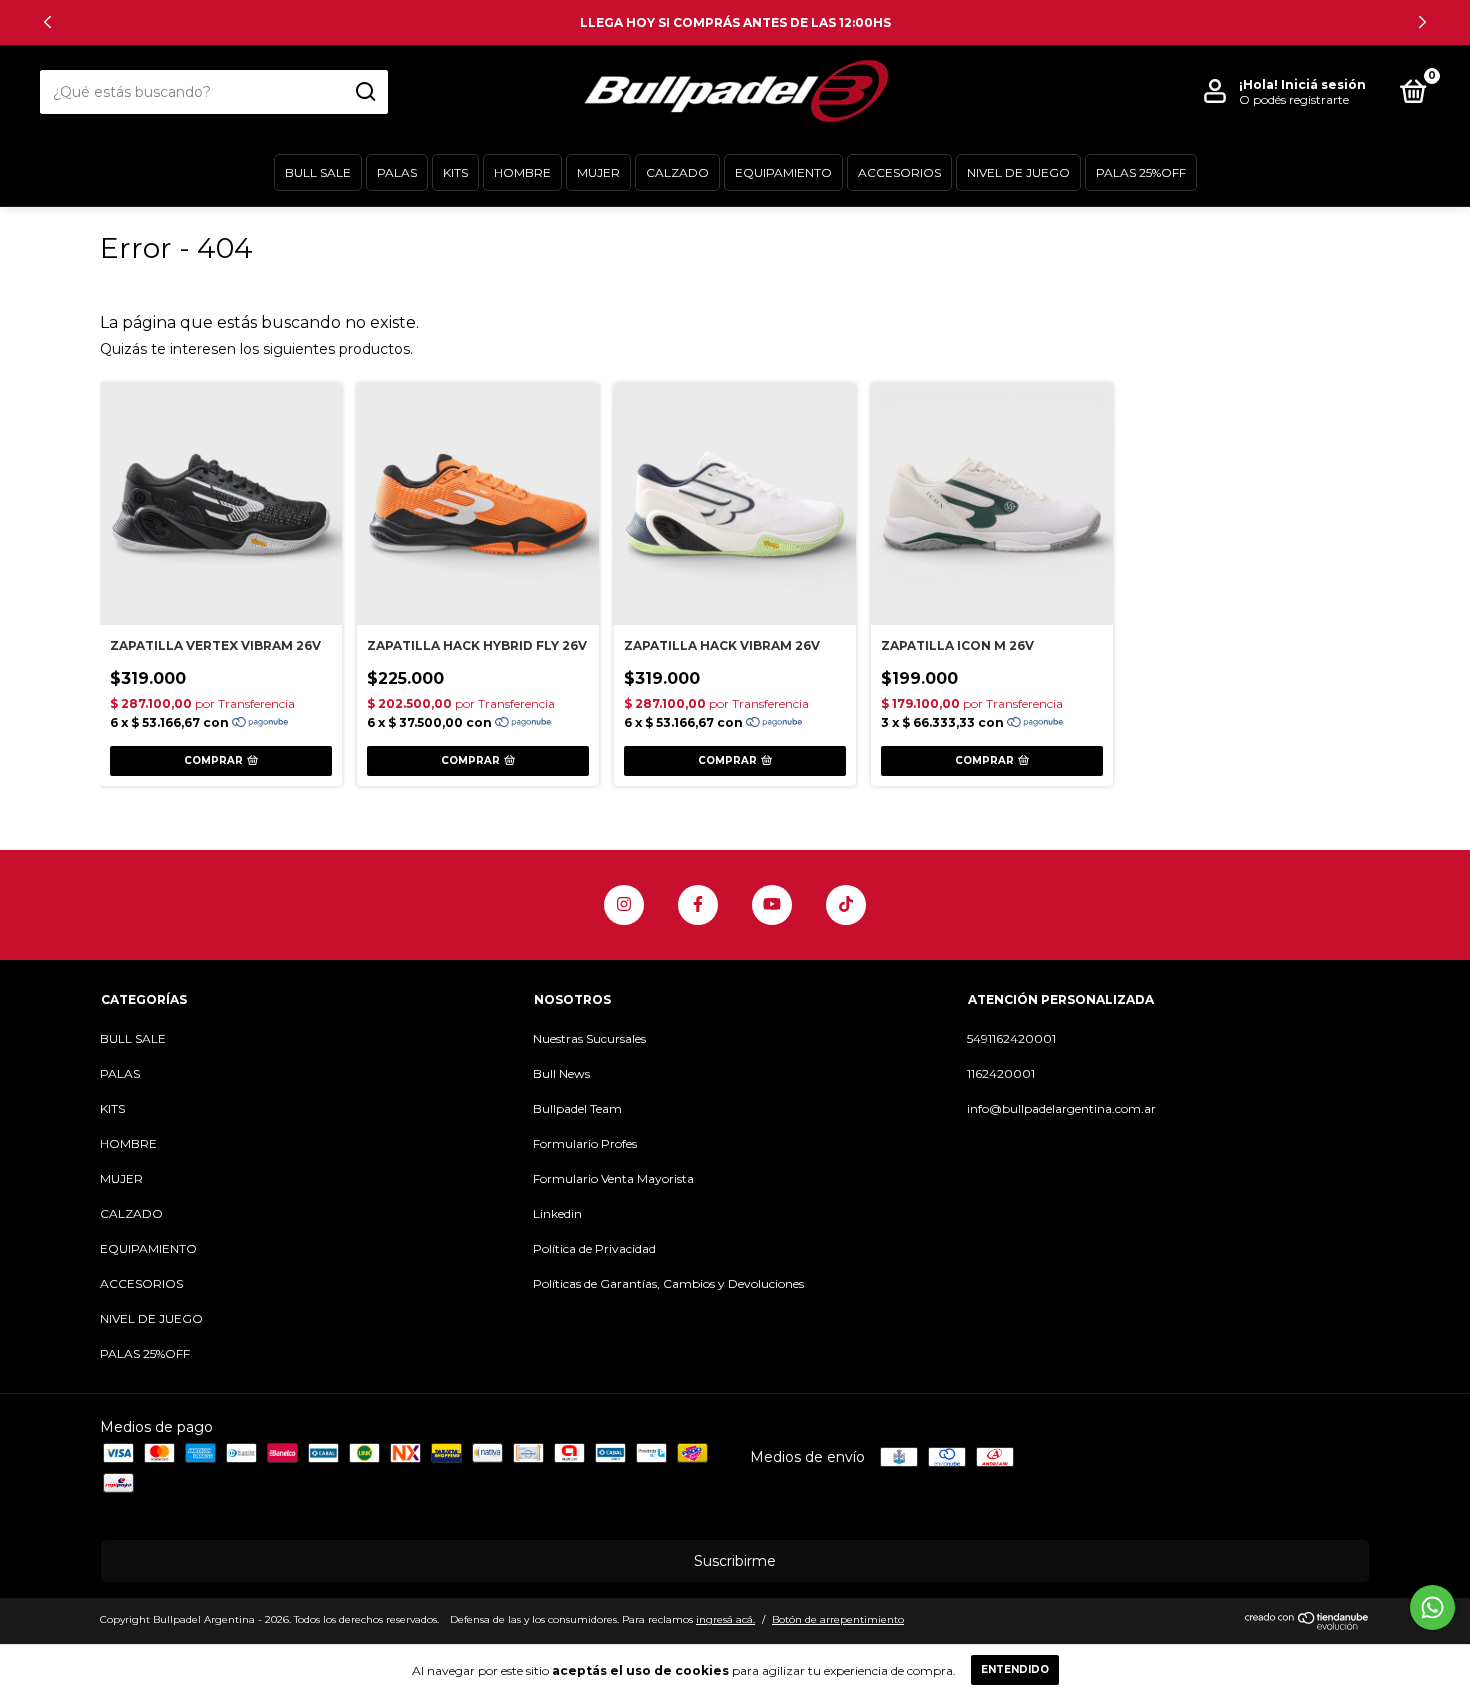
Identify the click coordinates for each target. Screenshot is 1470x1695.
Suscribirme (735, 1561)
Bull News (561, 1073)
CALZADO (677, 172)
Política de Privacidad (594, 1248)
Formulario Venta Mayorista (613, 1178)
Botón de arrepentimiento (838, 1619)
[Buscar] (364, 92)
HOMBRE (522, 172)
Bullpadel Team (577, 1108)
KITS (455, 172)
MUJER (598, 172)
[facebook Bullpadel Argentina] (698, 905)
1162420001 (1001, 1073)
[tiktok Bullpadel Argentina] (846, 905)
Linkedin (557, 1213)
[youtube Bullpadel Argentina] (772, 905)
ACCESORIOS (899, 172)
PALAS (397, 172)
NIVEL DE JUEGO (1018, 172)
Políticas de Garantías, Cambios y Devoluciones (668, 1283)
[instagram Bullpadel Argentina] (624, 905)
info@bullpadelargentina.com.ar (1061, 1108)
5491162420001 (1011, 1038)
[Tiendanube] (1307, 1625)
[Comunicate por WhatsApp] (1432, 1607)
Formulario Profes (585, 1143)
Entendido (1015, 1669)
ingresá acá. (725, 1619)
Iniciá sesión (1323, 84)
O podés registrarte (1294, 99)
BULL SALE (318, 172)
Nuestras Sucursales (589, 1038)
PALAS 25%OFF (1141, 172)
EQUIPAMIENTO (783, 172)
